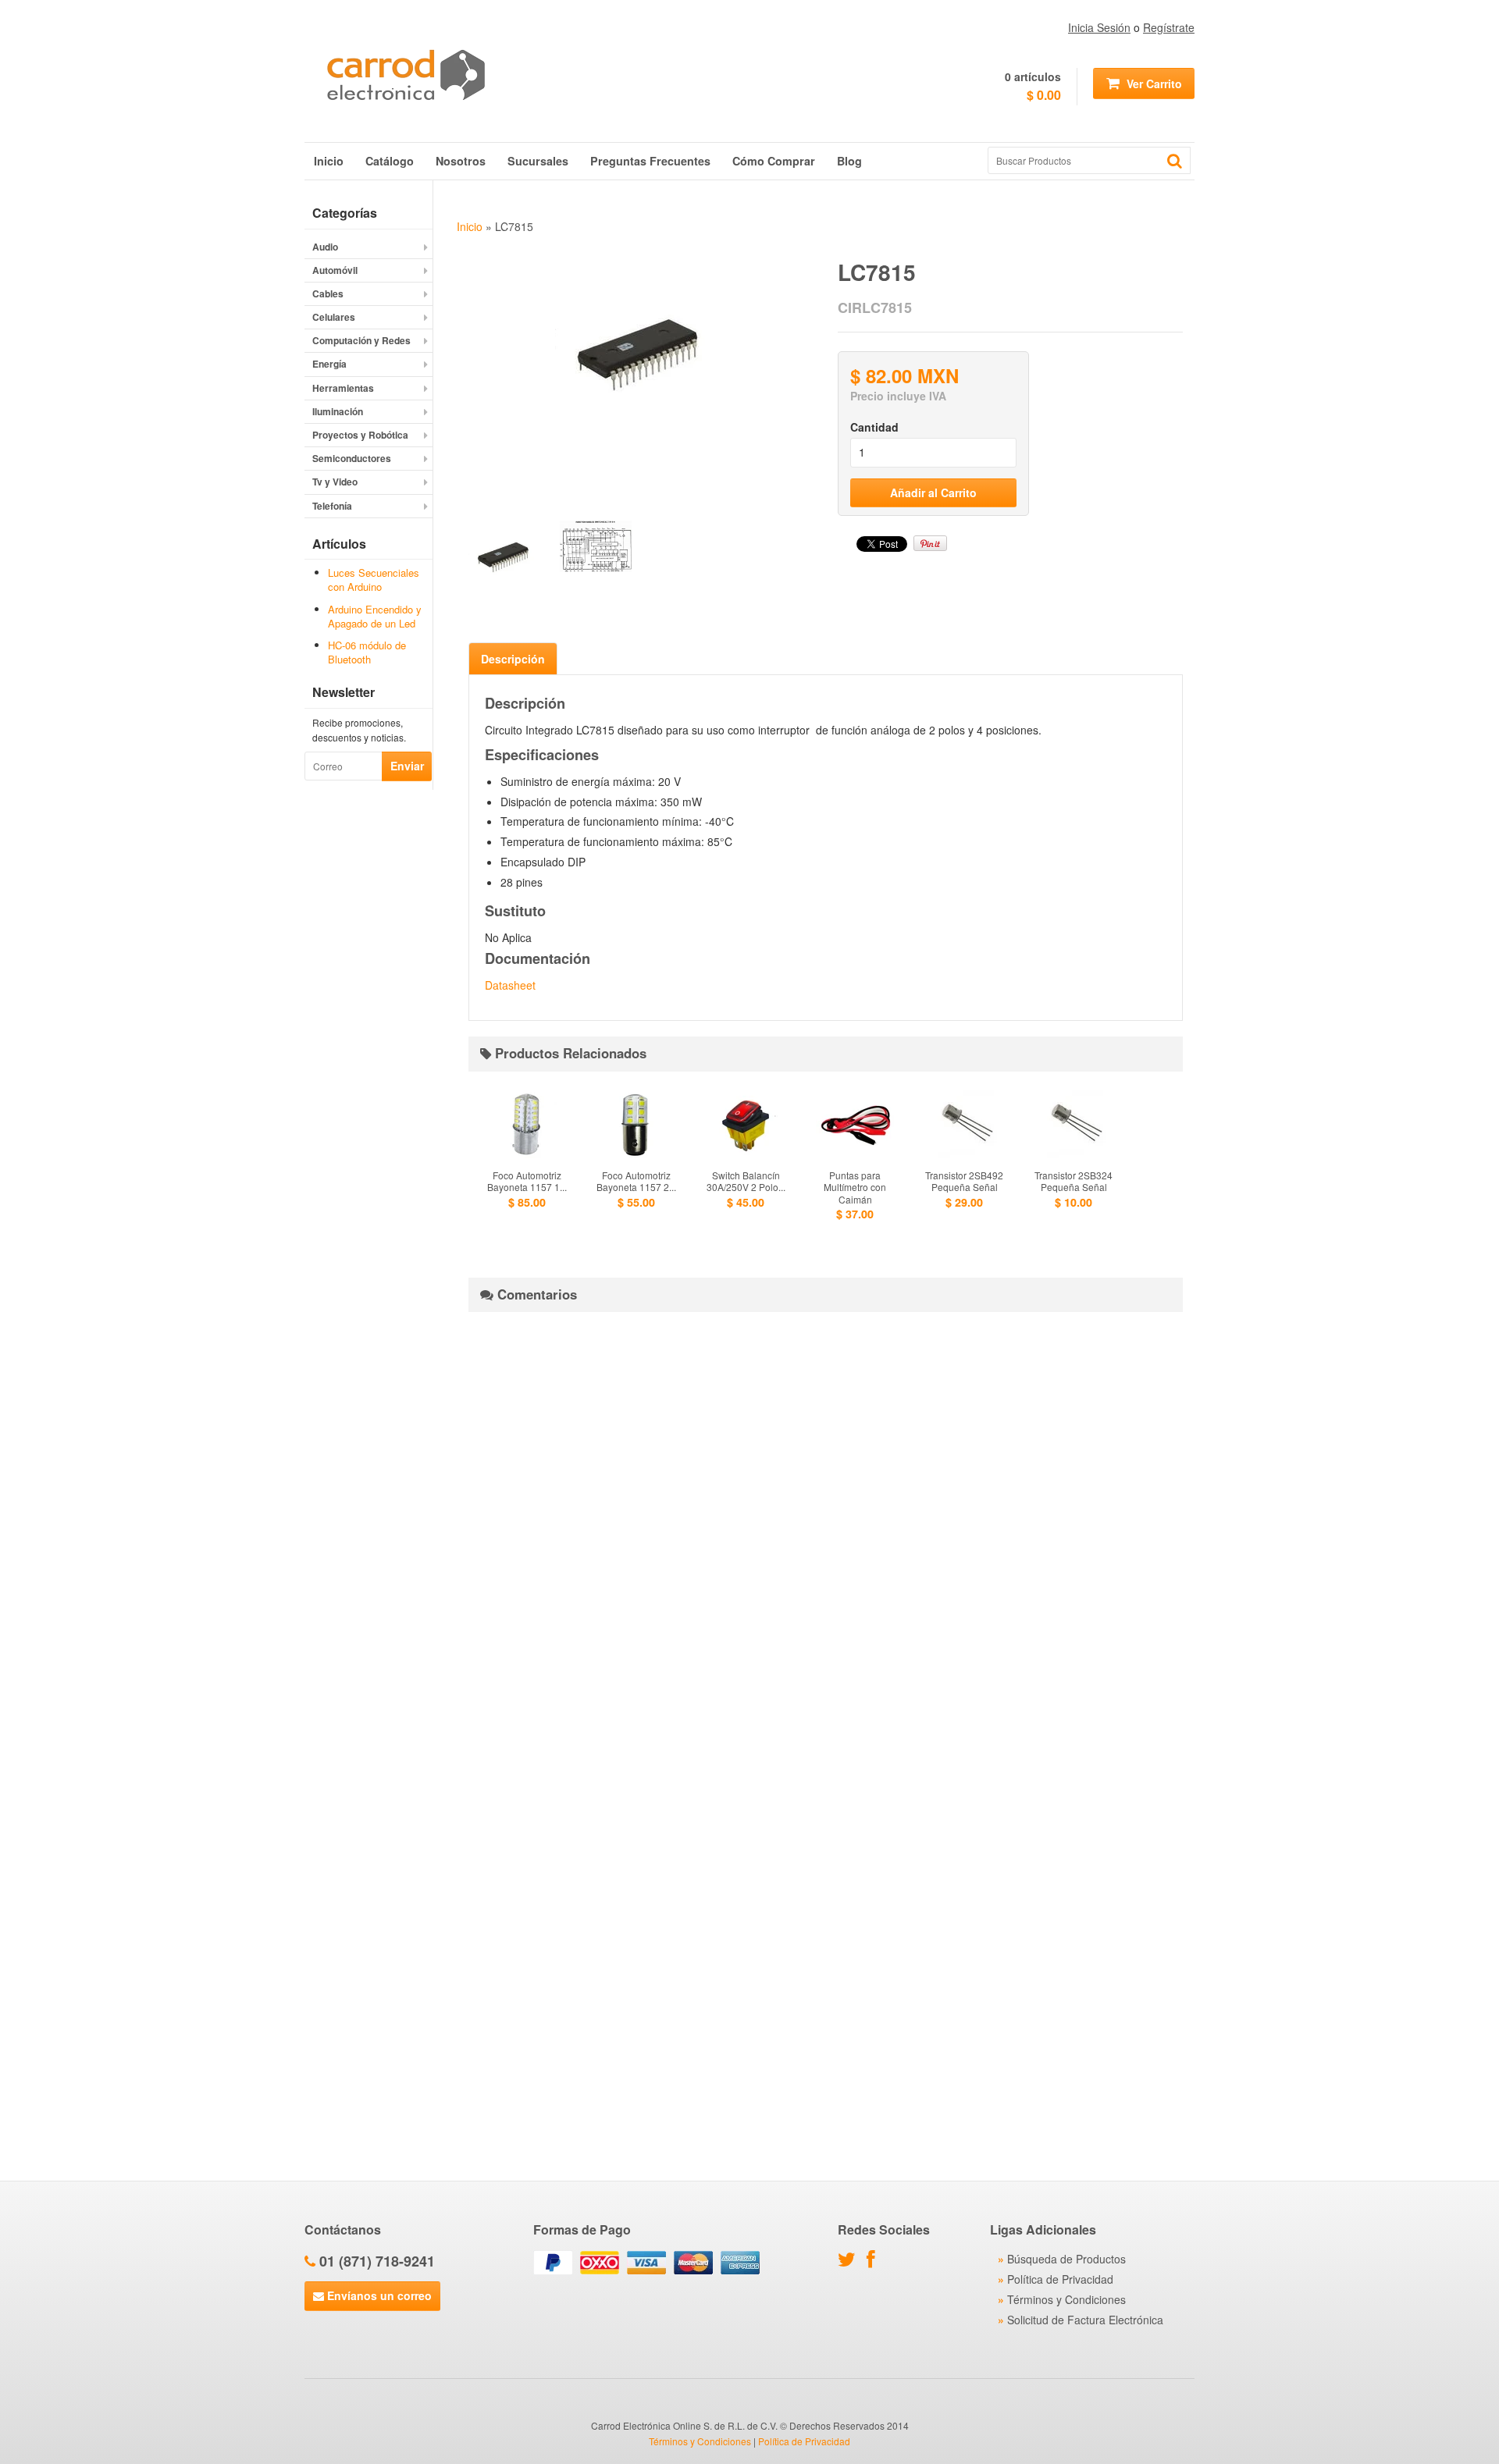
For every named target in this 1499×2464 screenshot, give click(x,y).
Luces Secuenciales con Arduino (374, 580)
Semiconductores (352, 458)
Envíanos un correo (378, 2295)
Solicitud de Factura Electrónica (1085, 2320)
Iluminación (338, 411)
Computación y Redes (361, 340)
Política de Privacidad (1060, 2279)
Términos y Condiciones (1066, 2299)
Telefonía (332, 506)
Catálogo (390, 161)
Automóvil (335, 270)
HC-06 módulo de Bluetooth (367, 652)
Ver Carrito (1153, 84)
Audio (325, 247)
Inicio (329, 161)
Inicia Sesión (1099, 27)
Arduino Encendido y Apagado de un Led (375, 616)
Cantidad (874, 427)
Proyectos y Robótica (360, 435)
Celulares (334, 317)
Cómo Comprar (774, 161)
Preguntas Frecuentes (650, 161)
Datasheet (510, 985)
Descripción (513, 659)
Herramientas (343, 388)
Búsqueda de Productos (1066, 2259)
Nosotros (461, 161)
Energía (329, 364)
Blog (849, 161)
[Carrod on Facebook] (875, 2262)
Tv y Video (335, 482)
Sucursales (538, 161)
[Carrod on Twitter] (851, 2262)
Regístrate (1169, 27)
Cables (328, 293)
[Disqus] (826, 1519)
